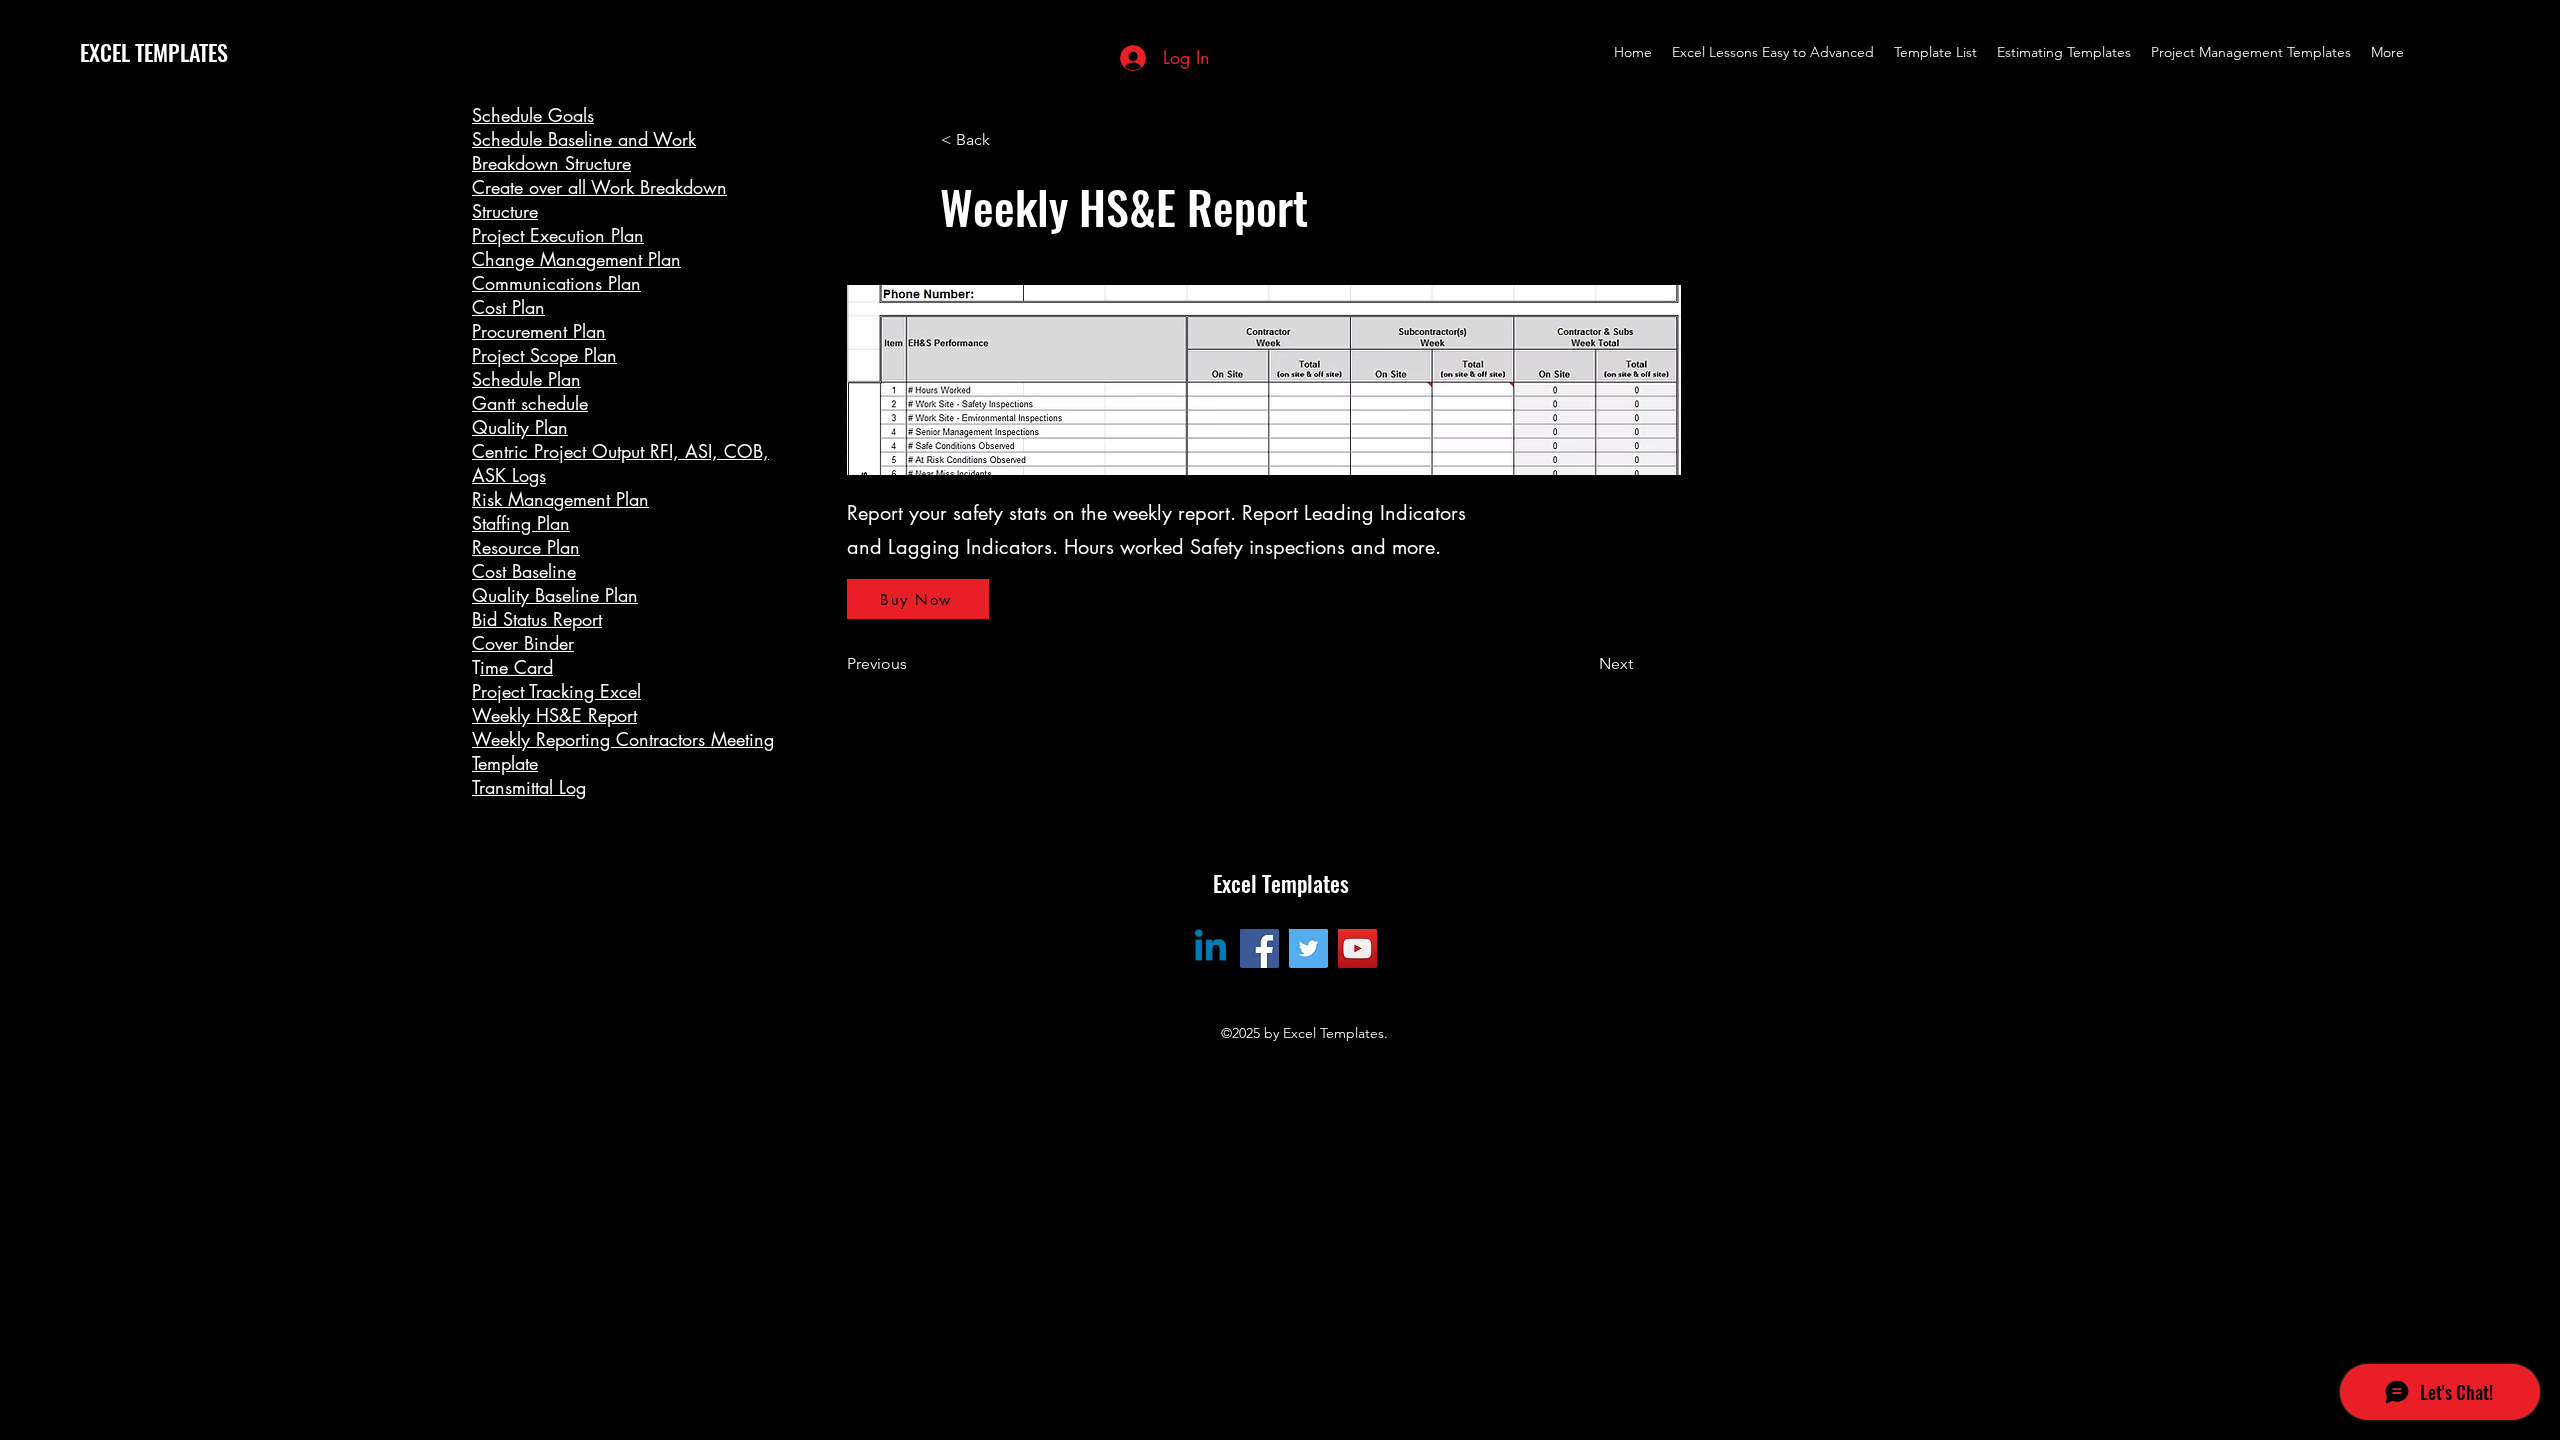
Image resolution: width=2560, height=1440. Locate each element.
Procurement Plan (539, 331)
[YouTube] (1357, 948)
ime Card (516, 667)
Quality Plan (520, 427)
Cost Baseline (524, 571)
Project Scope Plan (544, 355)
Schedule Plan (526, 379)
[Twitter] (1308, 948)
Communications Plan (556, 283)
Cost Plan (508, 307)
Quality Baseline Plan (555, 595)
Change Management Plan (576, 259)
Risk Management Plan (560, 499)
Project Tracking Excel (556, 691)
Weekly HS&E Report (554, 715)
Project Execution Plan (558, 235)
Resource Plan (526, 547)
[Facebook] (1259, 948)
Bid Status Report (537, 619)
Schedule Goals (533, 115)
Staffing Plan (521, 523)
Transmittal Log (529, 787)
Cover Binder (523, 643)
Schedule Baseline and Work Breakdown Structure (584, 151)
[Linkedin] (1210, 948)
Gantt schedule (530, 403)
